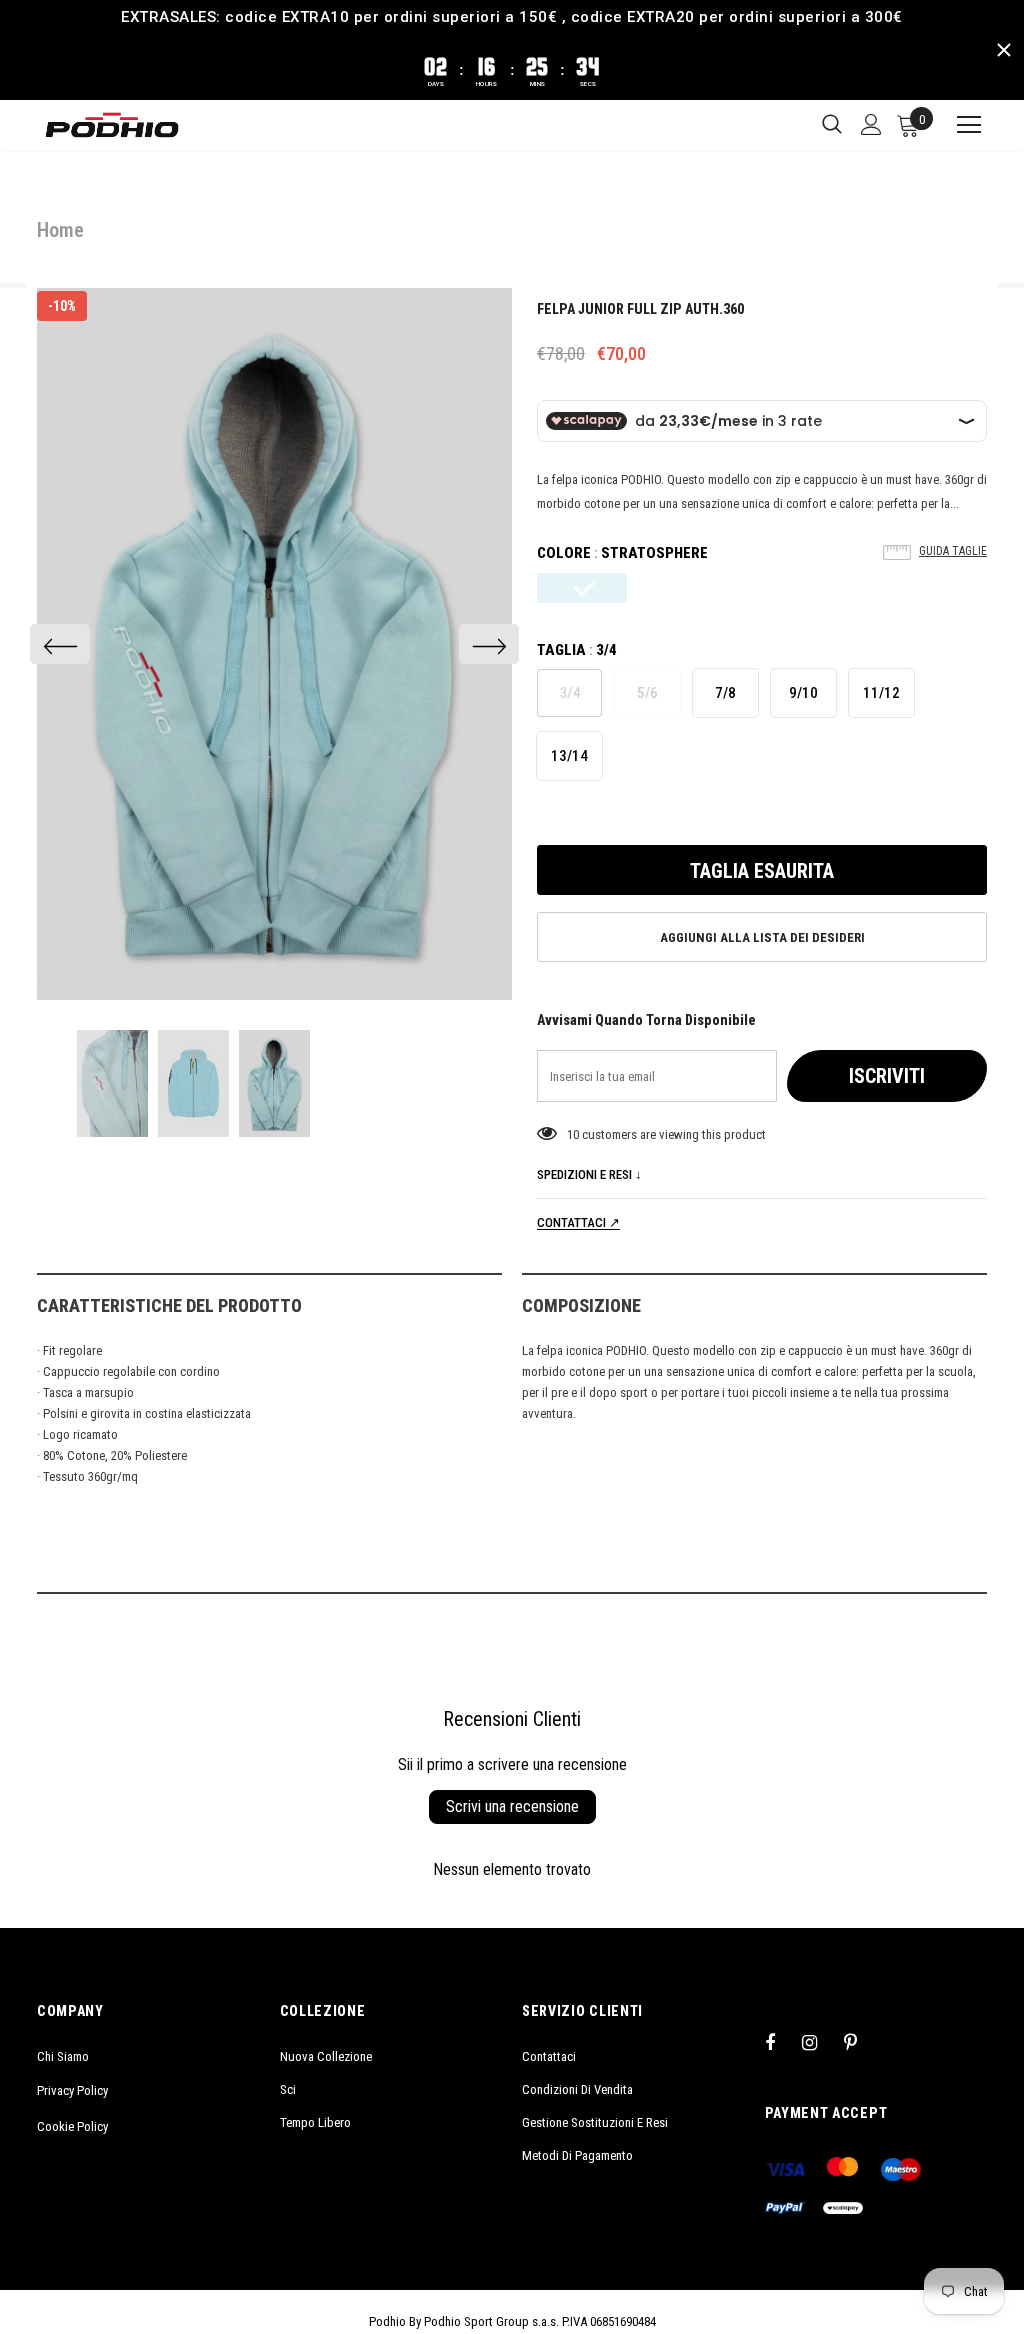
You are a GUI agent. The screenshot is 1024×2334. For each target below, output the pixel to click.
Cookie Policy (72, 2126)
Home (60, 230)
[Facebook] (783, 2042)
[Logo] (112, 125)
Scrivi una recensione (512, 1806)
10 (573, 1134)
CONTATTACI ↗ (578, 1222)
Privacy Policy (72, 2090)
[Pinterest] (862, 2042)
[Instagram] (820, 2042)
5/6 (647, 693)
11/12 (881, 693)
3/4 (570, 693)
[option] (274, 644)
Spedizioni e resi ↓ (589, 1174)
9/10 (803, 693)
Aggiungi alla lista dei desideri (762, 937)
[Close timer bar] (1004, 50)
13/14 (569, 756)
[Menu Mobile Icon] (960, 125)
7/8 (725, 693)
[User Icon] (871, 124)
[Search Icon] (832, 125)
